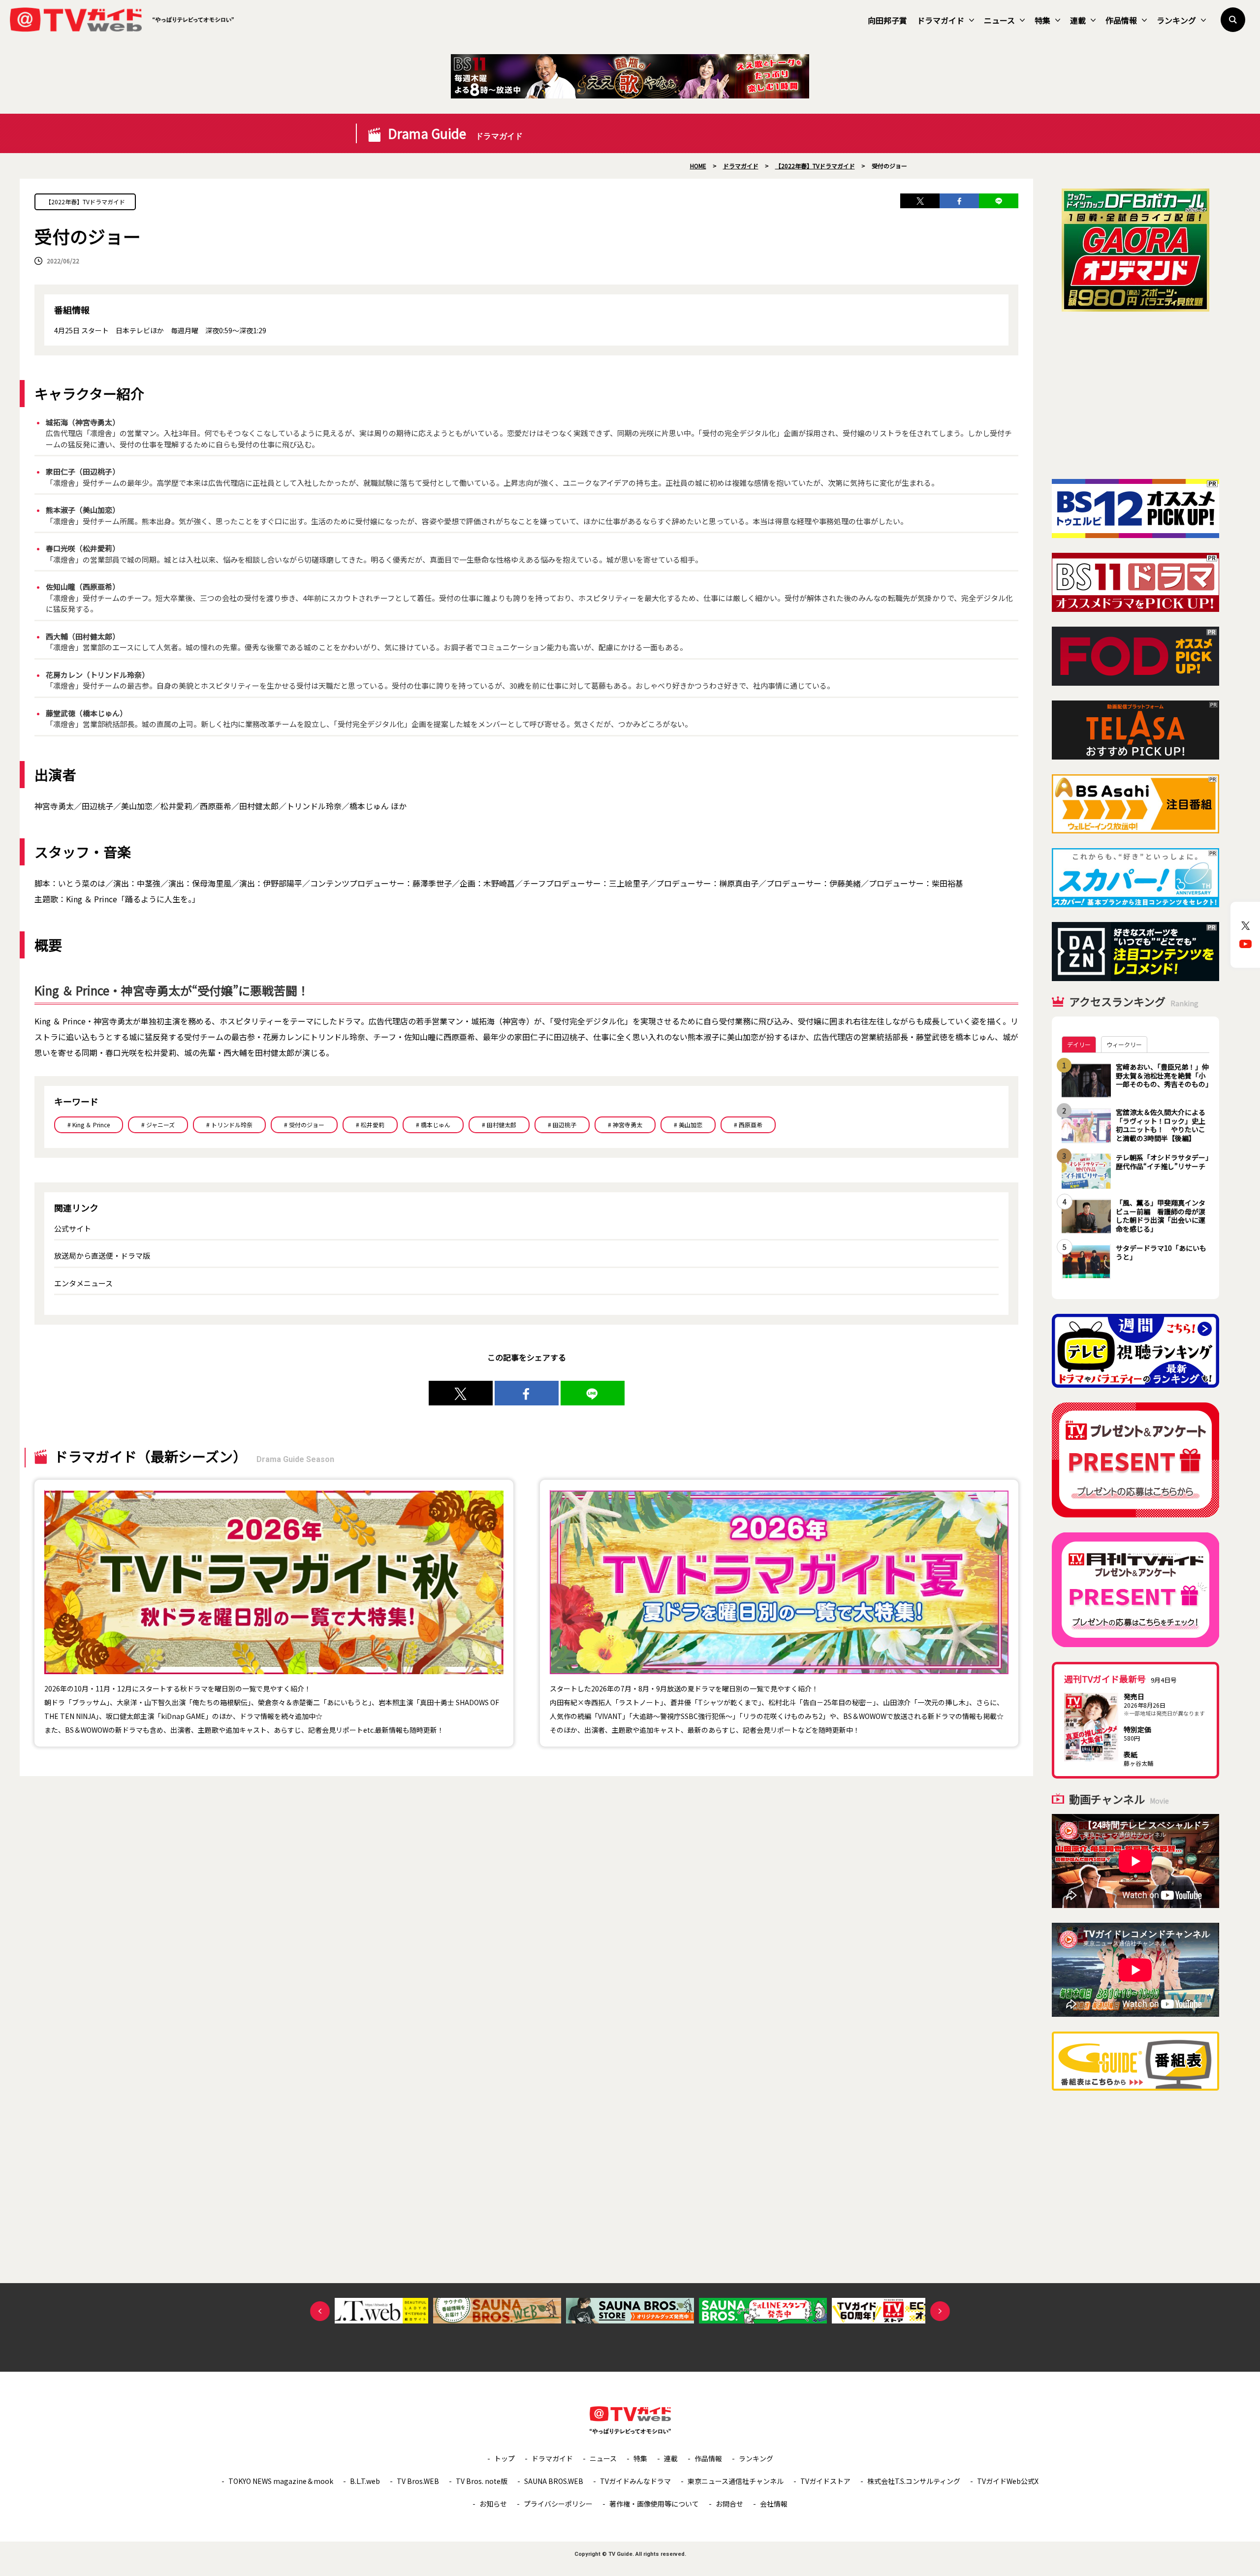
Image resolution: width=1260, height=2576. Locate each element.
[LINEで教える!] (999, 201)
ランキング (1176, 20)
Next (940, 2311)
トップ (504, 2458)
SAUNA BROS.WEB (554, 2481)
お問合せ (729, 2504)
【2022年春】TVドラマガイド (85, 202)
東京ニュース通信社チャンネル (736, 2481)
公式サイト (73, 1228)
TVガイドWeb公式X (1008, 2481)
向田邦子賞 (887, 20)
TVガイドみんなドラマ (635, 2481)
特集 (1042, 20)
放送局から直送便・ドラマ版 (102, 1256)
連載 (1078, 20)
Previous (320, 2311)
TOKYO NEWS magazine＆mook (281, 2481)
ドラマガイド (941, 20)
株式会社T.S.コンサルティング (914, 2481)
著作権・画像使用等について (654, 2504)
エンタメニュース (83, 1283)
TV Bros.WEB (418, 2481)
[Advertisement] (1135, 395)
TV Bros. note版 (482, 2481)
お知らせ (493, 2504)
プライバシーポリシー (558, 2504)
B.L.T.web (365, 2481)
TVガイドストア (825, 2481)
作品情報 (1121, 20)
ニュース (999, 20)
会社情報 (774, 2504)
